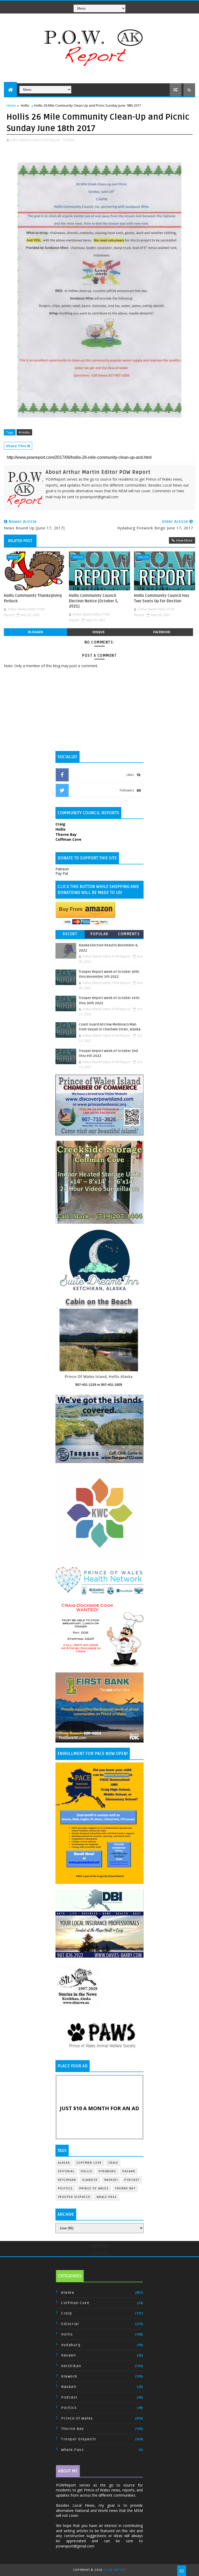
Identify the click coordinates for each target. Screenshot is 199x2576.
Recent (70, 934)
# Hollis (24, 432)
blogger (35, 632)
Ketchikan (67, 2180)
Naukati (111, 2180)
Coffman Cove (89, 2163)
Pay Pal (62, 873)
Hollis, (71, 140)
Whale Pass (107, 2197)
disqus (98, 632)
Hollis (25, 105)
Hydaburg (107, 2171)
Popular (99, 934)
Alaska (64, 2163)
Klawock (90, 2180)
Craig (113, 2163)
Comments (129, 934)
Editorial (66, 2171)
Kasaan (129, 2171)
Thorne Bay (125, 2188)
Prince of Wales (94, 2188)
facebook (162, 632)
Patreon (62, 869)
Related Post (20, 541)
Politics (65, 2188)
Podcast (132, 2180)
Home (11, 105)
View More (184, 540)
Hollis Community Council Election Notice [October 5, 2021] (94, 601)
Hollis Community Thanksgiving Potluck (33, 598)
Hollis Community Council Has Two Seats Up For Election (162, 598)
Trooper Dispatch (74, 2197)
